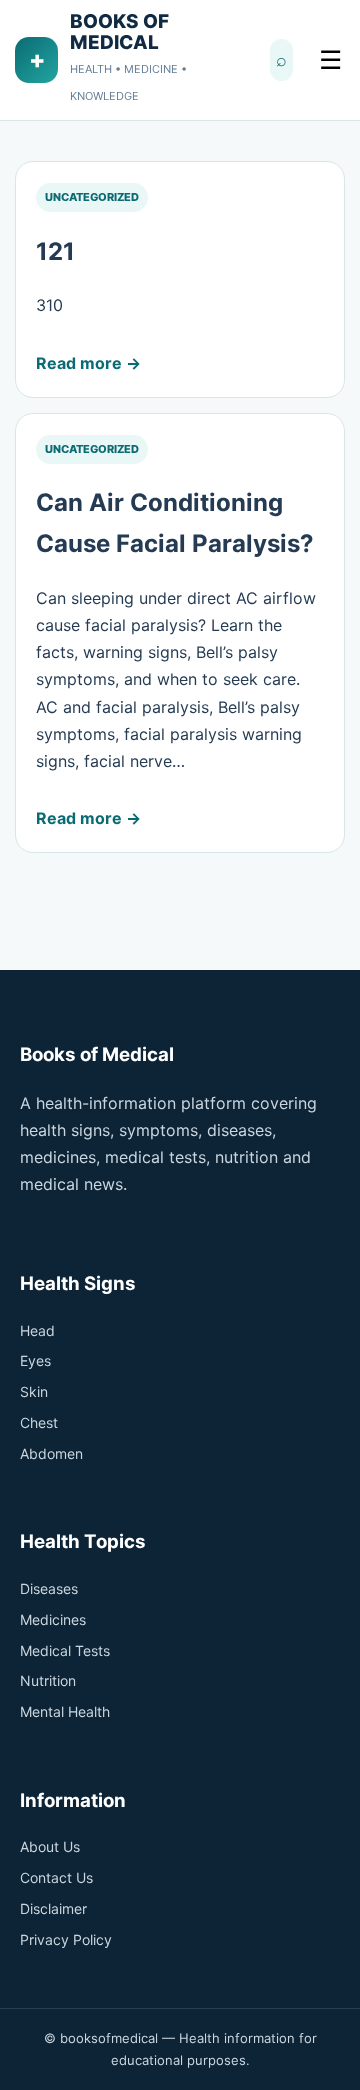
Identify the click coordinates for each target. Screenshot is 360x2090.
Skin (34, 1391)
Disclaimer (53, 1908)
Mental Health (65, 1711)
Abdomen (51, 1453)
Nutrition (48, 1680)
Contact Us (56, 1877)
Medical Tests (65, 1650)
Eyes (35, 1360)
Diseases (49, 1588)
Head (37, 1330)
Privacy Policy (66, 1939)
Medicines (53, 1619)
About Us (50, 1846)
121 (55, 251)
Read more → (88, 363)
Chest (39, 1422)
